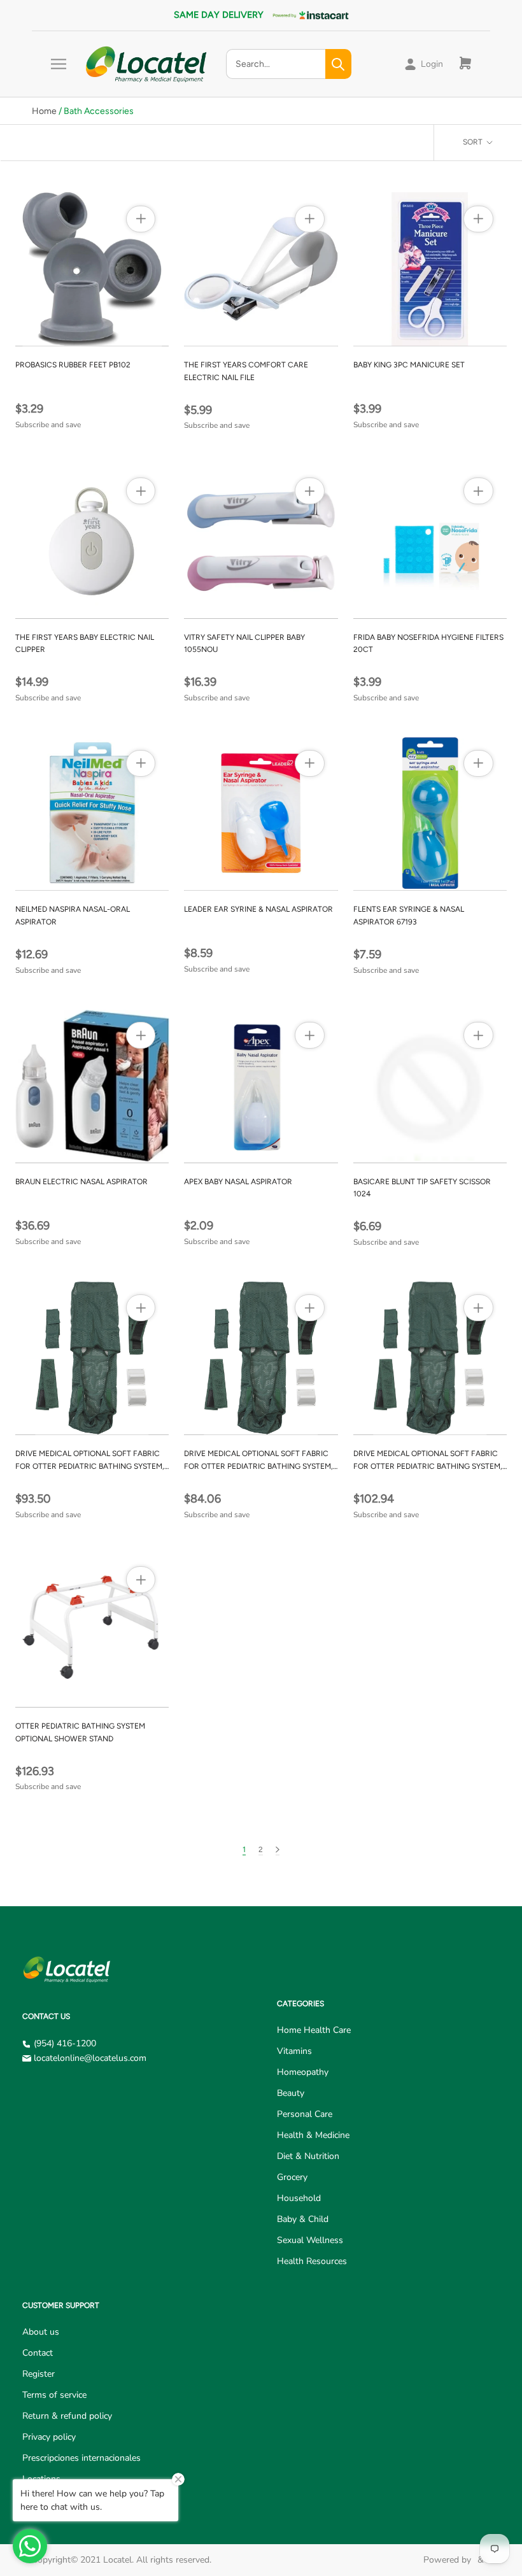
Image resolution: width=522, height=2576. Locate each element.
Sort (474, 142)
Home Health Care (314, 2030)
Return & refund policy (67, 2416)
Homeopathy (303, 2072)
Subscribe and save (48, 425)
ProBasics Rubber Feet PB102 (73, 365)
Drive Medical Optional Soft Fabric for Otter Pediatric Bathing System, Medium (90, 1466)
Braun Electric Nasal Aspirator (81, 1182)
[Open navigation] (59, 64)
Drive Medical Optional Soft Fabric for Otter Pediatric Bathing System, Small (258, 1466)
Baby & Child (303, 2219)
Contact (38, 2353)
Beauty (291, 2093)
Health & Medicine (313, 2135)
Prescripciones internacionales (81, 2458)
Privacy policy (49, 2437)
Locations (41, 2479)
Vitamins (294, 2051)
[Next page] (278, 1850)
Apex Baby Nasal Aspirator (238, 1182)
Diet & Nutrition (308, 2156)
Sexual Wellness (310, 2240)
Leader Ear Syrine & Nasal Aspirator (258, 909)
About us (41, 2332)
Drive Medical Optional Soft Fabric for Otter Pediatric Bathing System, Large (428, 1466)
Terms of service (54, 2395)
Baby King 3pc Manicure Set (409, 365)
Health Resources (312, 2261)
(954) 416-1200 (65, 2043)
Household (299, 2198)
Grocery (292, 2177)
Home (44, 111)
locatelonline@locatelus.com (90, 2058)
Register (39, 2374)
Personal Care (305, 2114)
